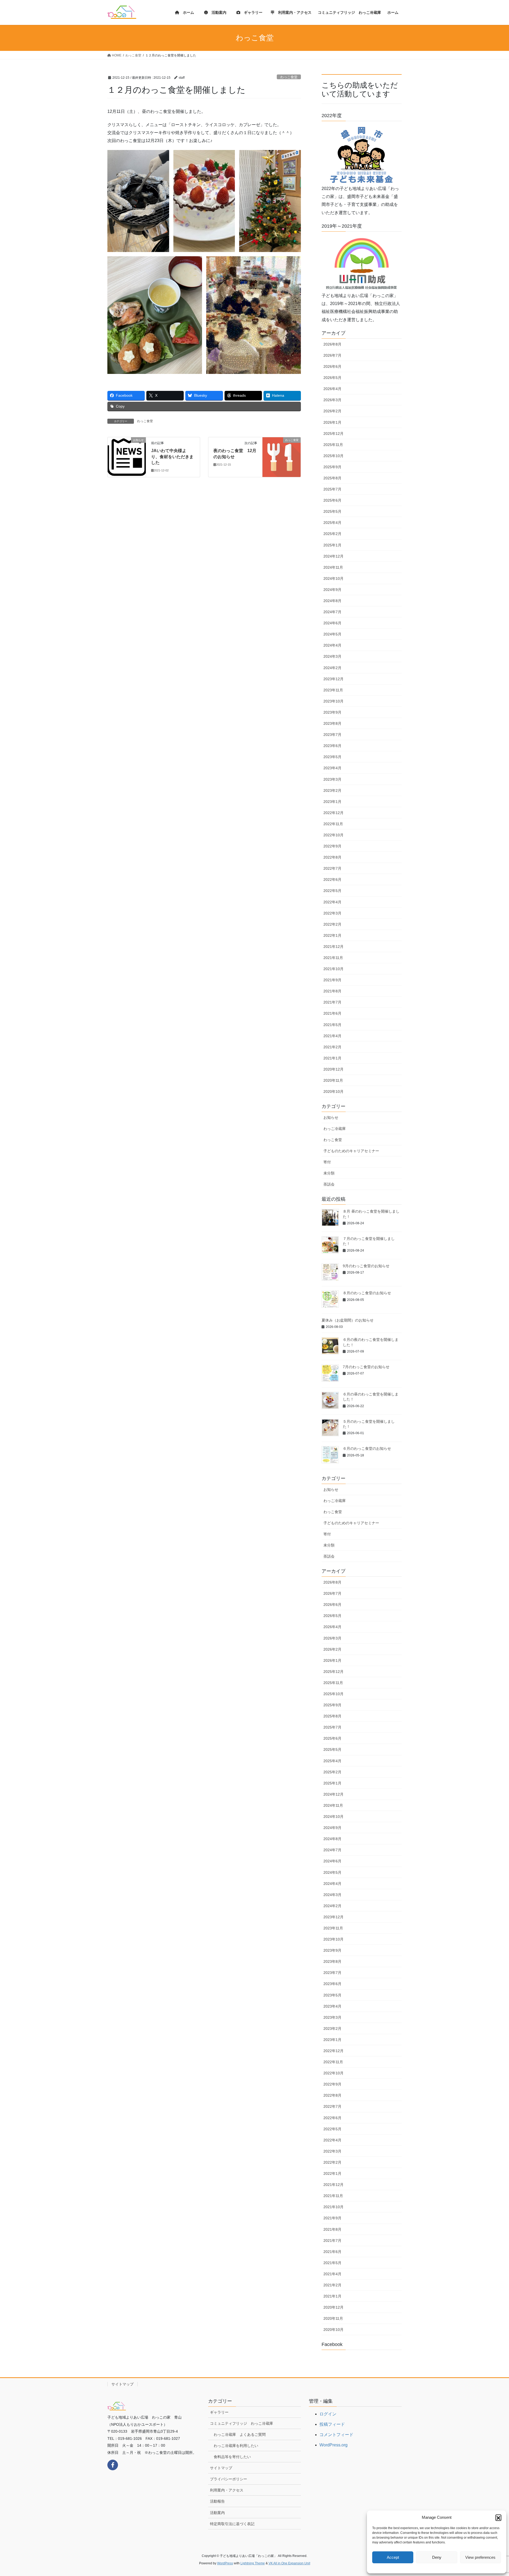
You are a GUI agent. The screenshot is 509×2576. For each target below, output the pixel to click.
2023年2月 (332, 790)
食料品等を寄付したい (232, 2457)
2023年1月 (332, 802)
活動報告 (217, 2501)
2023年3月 (332, 779)
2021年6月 (332, 1013)
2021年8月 (332, 991)
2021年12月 (334, 947)
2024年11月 (333, 567)
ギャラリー (219, 2412)
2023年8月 (332, 723)
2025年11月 (333, 445)
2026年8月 (332, 344)
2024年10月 (334, 578)
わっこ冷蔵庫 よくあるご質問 (240, 2434)
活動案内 (217, 2513)
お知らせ (331, 1117)
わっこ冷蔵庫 (335, 1129)
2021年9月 (332, 980)
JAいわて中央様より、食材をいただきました (172, 457)
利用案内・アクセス (227, 2490)
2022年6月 (332, 880)
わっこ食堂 (289, 77)
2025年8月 (332, 478)
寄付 (327, 1162)
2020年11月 (333, 1080)
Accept (393, 2557)
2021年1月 (332, 1058)
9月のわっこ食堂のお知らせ (366, 1266)
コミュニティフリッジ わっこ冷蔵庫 (242, 2423)
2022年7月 (332, 868)
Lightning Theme (253, 2563)
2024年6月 (332, 623)
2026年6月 (332, 366)
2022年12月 (334, 813)
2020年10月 (334, 1092)
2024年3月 (332, 656)
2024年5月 (332, 634)
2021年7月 (332, 1002)
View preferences (480, 2557)
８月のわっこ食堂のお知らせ (367, 1293)
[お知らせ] (127, 457)
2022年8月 (332, 857)
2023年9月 (332, 712)
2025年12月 (334, 434)
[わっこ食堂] (282, 457)
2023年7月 (332, 735)
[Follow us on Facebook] (113, 2465)
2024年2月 (332, 668)
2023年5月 (332, 757)
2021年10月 (334, 969)
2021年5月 (332, 1025)
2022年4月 (332, 902)
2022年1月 (332, 935)
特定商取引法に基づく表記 (232, 2524)
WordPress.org (334, 2445)
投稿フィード (332, 2424)
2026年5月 (332, 378)
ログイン (328, 2414)
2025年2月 (332, 534)
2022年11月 (333, 824)
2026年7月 (332, 355)
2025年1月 (332, 545)
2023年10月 (334, 701)
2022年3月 (332, 913)
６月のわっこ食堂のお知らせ (367, 1448)
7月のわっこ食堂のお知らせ (366, 1367)
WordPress (225, 2563)
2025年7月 (332, 489)
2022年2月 (332, 924)
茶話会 (329, 1184)
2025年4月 (332, 523)
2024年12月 (334, 556)
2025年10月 (334, 456)
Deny (437, 2557)
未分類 (329, 1173)
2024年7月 (332, 612)
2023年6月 (332, 746)
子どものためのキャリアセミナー (351, 1151)
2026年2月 (332, 411)
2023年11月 (333, 690)
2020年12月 (334, 1069)
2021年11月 (333, 958)
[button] (498, 2517)
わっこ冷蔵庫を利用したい (236, 2446)
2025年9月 (332, 467)
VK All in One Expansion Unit (289, 2563)
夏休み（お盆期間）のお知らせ (348, 1320)
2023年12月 (334, 679)
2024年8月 (332, 601)
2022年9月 (332, 846)
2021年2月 (332, 1047)
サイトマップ (122, 2384)
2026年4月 (332, 389)
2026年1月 (332, 422)
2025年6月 (332, 500)
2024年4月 (332, 645)
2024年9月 (332, 590)
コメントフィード (336, 2435)
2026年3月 (332, 400)
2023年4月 (332, 768)
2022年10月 (334, 835)
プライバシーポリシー (229, 2479)
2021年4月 (332, 1036)
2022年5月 (332, 891)
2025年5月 (332, 511)
